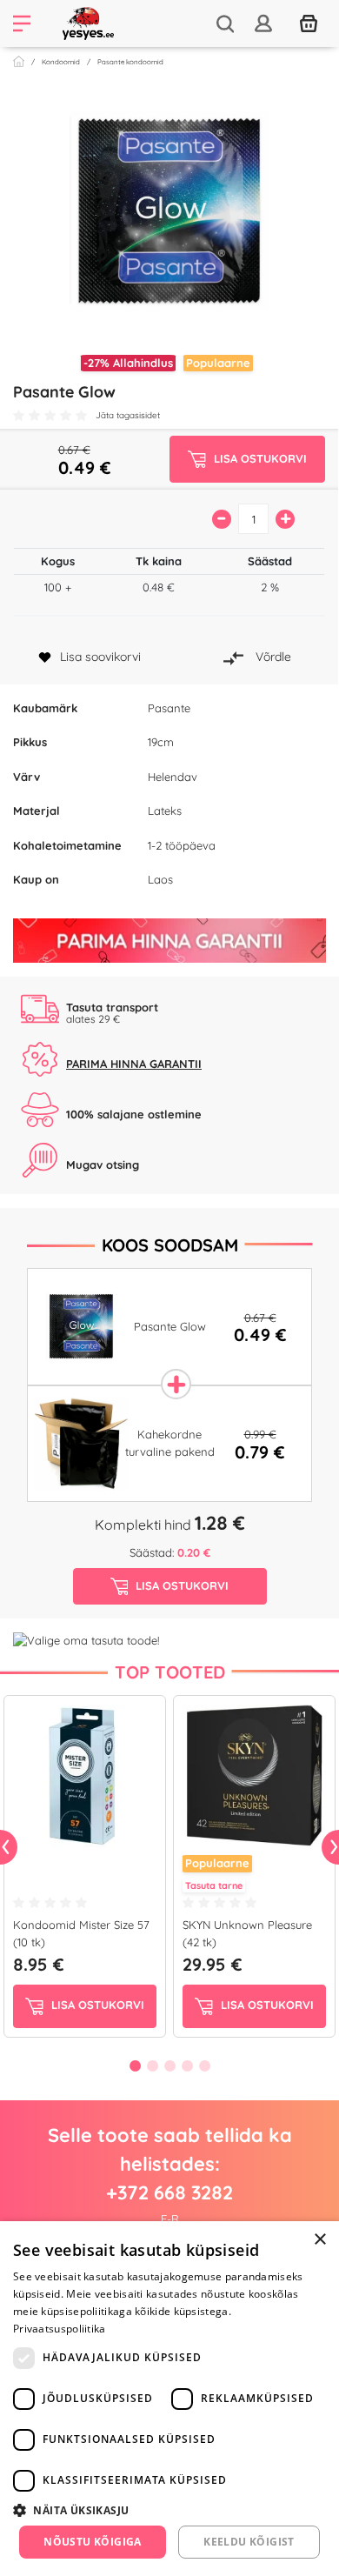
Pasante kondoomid (130, 62)
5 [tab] (204, 2065)
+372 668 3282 (169, 2192)
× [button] (319, 2240)
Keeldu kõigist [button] (249, 2542)
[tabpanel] (85, 1870)
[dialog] (169, 2399)
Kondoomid (61, 62)
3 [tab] (169, 2065)
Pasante (169, 708)
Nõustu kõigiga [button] (93, 2542)
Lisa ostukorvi (96, 2005)
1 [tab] (135, 2065)
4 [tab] (187, 2065)
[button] (169, 2510)
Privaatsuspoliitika (60, 2329)
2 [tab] (152, 2065)
